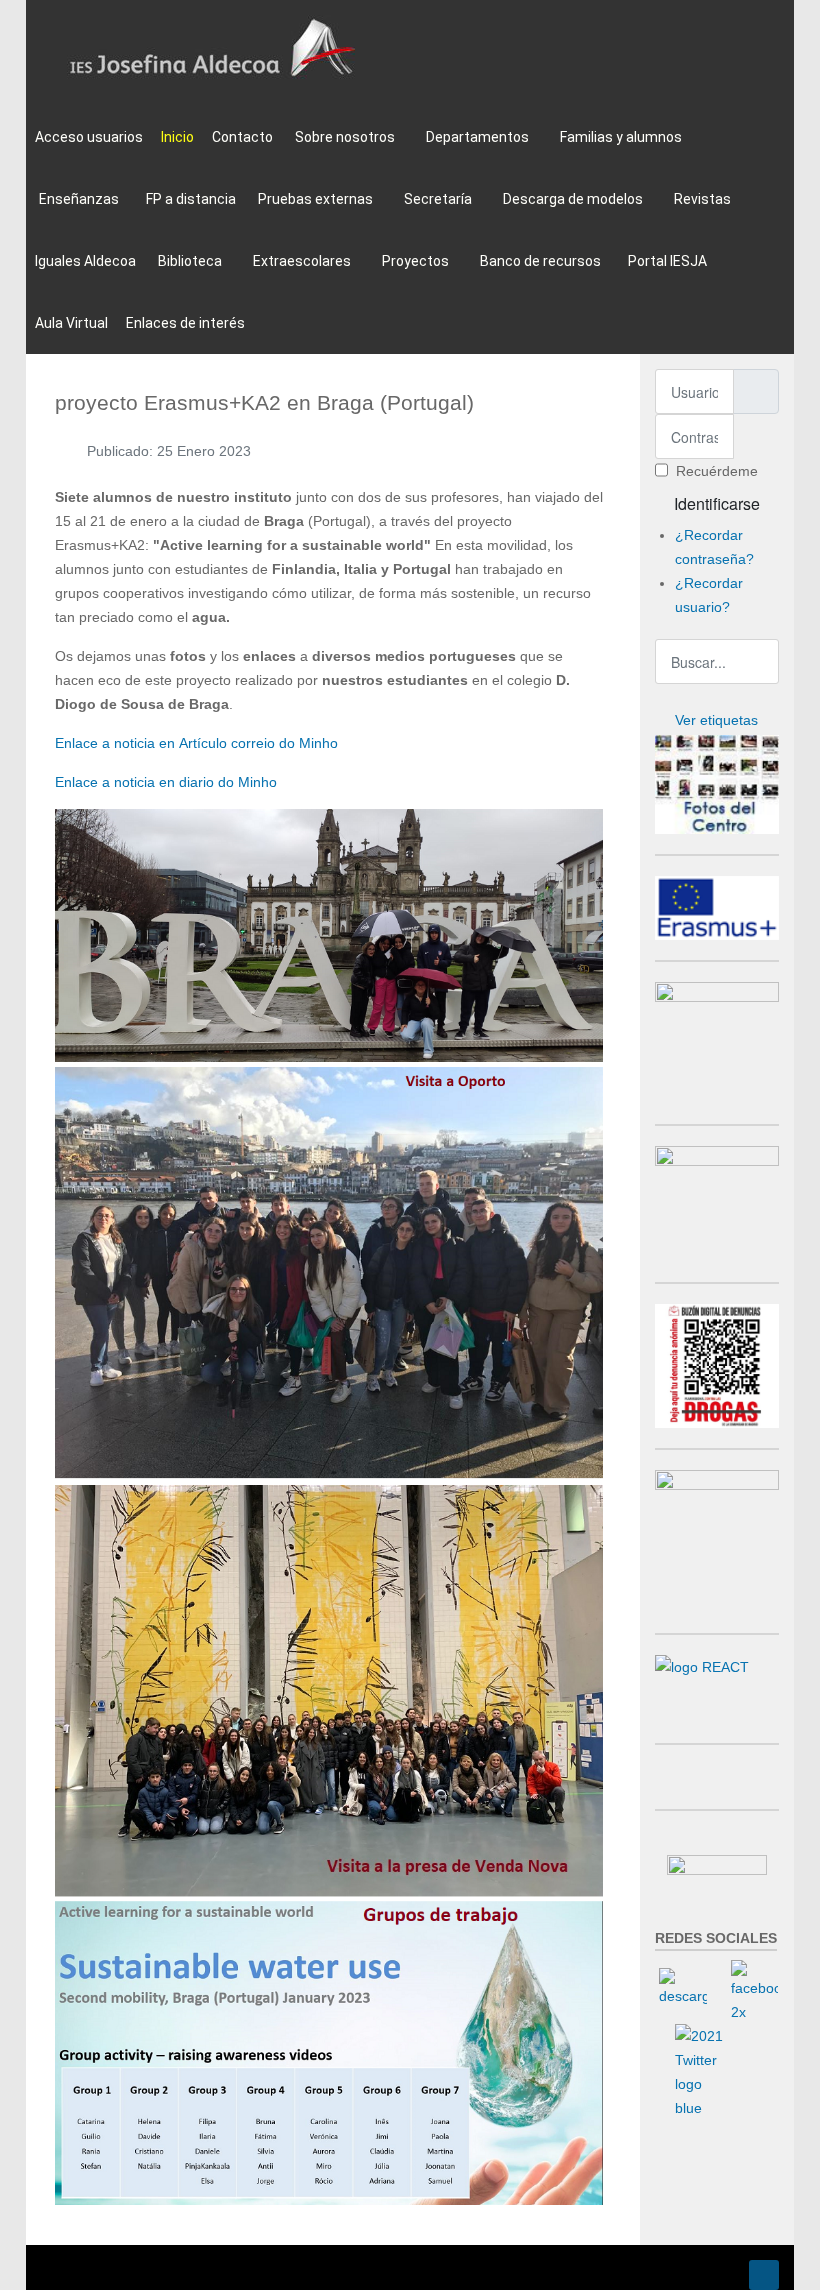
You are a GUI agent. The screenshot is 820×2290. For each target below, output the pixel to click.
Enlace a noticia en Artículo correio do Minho (196, 743)
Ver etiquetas (716, 720)
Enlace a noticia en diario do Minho (166, 782)
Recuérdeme (717, 471)
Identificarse (717, 503)
